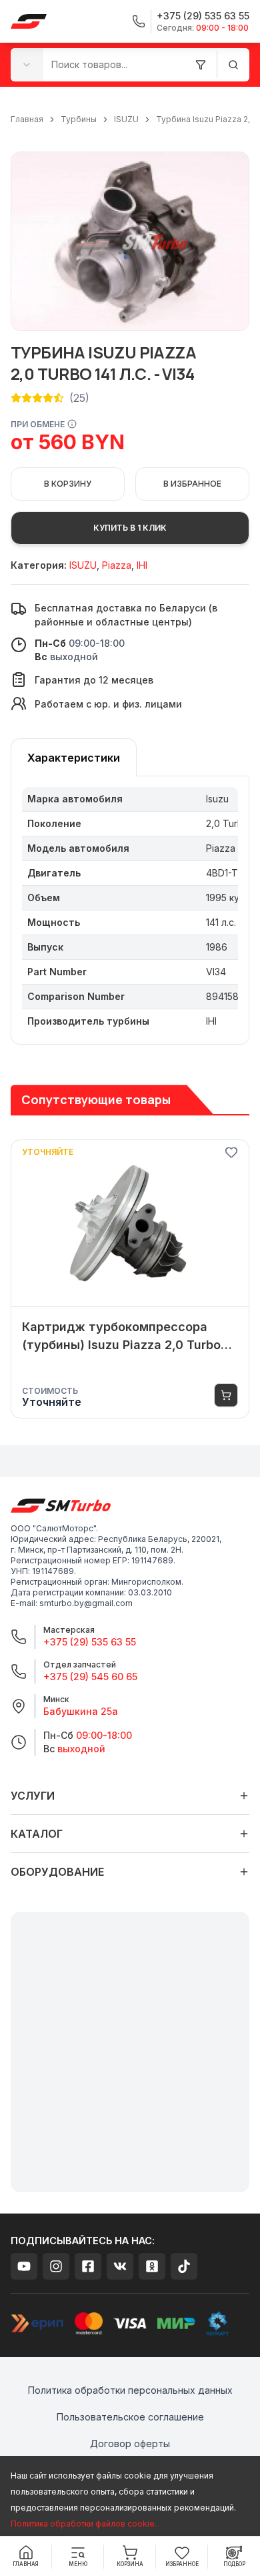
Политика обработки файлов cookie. (84, 2524)
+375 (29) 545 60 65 (90, 1677)
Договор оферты (130, 2443)
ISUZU (126, 119)
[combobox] (27, 64)
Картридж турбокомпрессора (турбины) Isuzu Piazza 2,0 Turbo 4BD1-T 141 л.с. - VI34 (121, 1337)
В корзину (68, 484)
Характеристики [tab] (74, 758)
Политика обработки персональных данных (130, 2390)
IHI (142, 565)
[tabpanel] (130, 911)
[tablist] (74, 757)
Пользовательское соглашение (130, 2417)
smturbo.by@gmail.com (86, 1603)
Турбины (79, 119)
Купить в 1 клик (130, 528)
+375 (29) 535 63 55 (90, 1642)
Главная (27, 119)
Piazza (117, 565)
